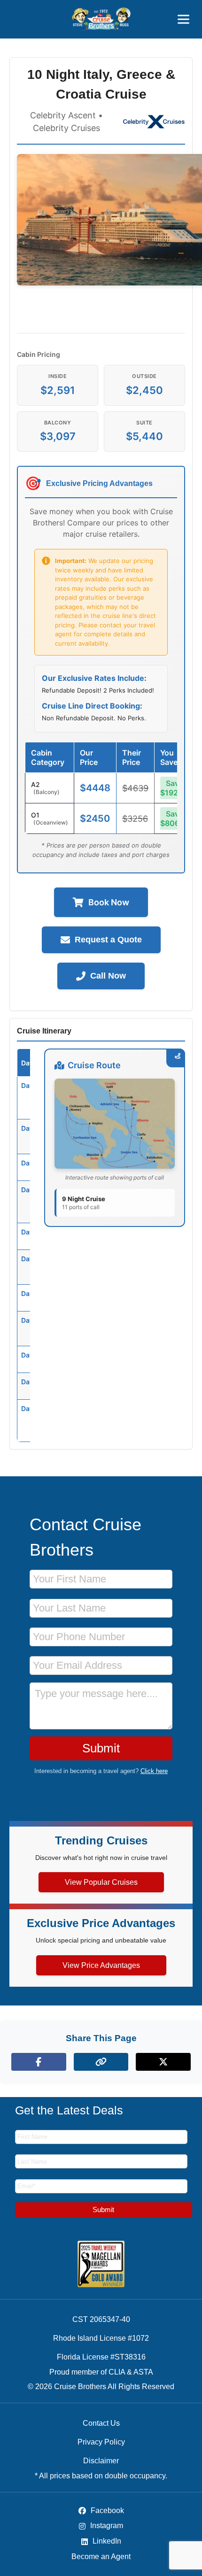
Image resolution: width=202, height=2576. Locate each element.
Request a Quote (108, 940)
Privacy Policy (101, 2442)
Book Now (109, 902)
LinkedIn (106, 2541)
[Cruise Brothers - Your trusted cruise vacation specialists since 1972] (101, 19)
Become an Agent (101, 2557)
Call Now (108, 976)
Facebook (106, 2510)
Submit (101, 1748)
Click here (154, 1771)
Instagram (106, 2526)
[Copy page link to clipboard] (101, 2062)
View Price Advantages (101, 1965)
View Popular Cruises (101, 1882)
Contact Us (101, 2423)
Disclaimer (101, 2461)
